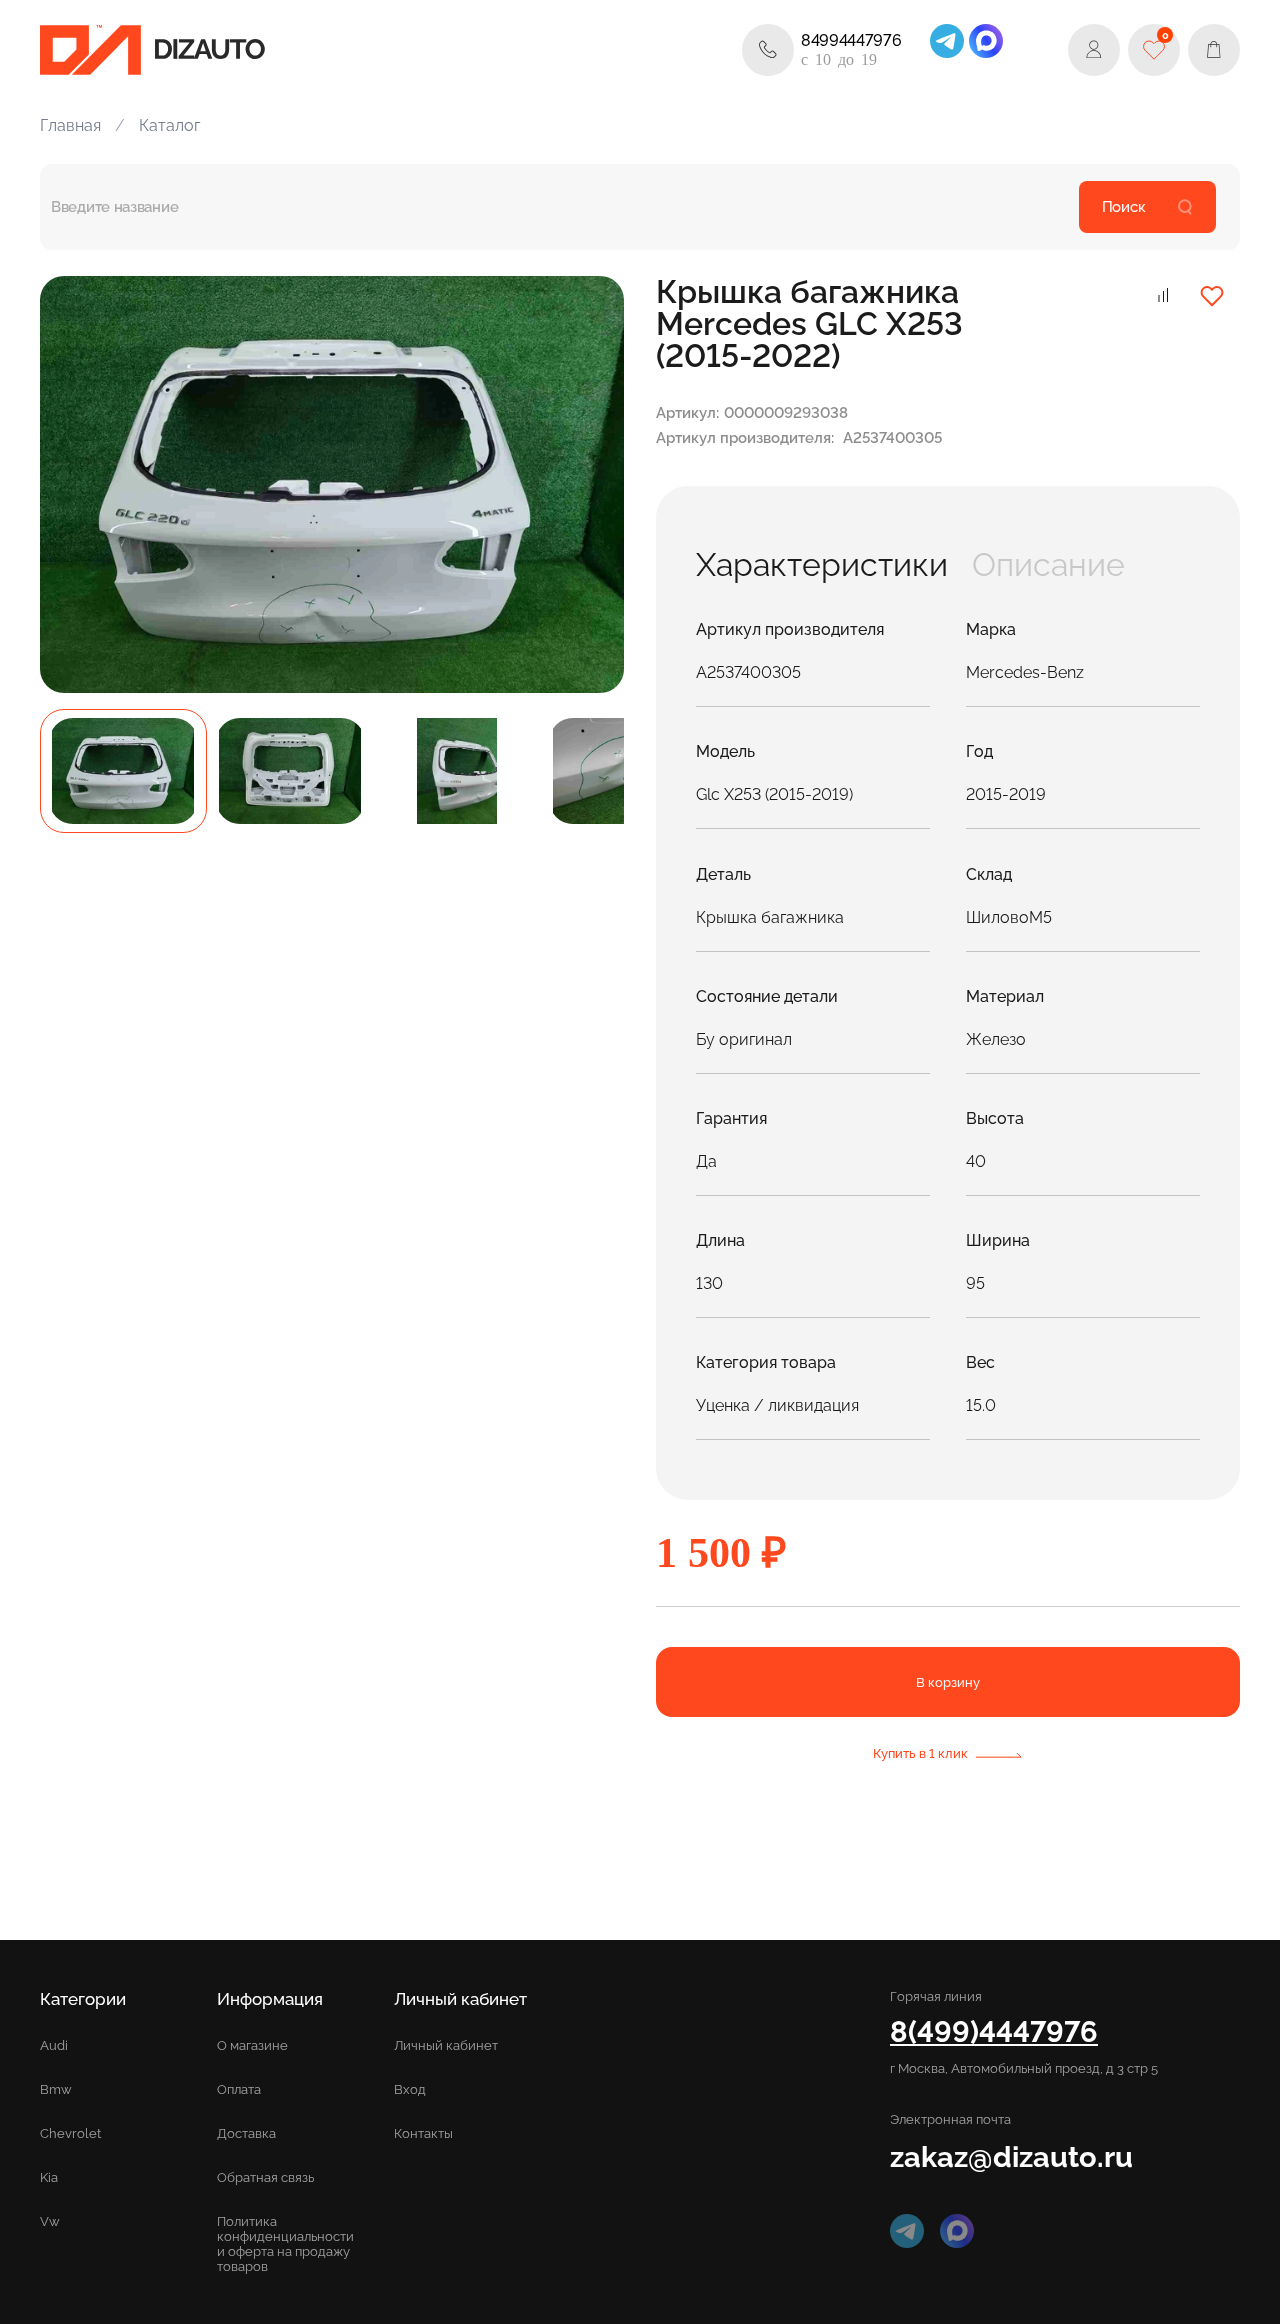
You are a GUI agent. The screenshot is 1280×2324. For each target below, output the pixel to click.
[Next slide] (586, 484)
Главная (70, 125)
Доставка (246, 2133)
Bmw (56, 2089)
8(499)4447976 (994, 2031)
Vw (50, 2221)
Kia (49, 2177)
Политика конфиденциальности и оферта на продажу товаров (285, 2244)
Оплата (239, 2089)
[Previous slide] (78, 484)
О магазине (252, 2045)
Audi (54, 2045)
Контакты (423, 2133)
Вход (410, 2089)
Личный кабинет (446, 2045)
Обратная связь (265, 2177)
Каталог (169, 125)
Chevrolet (70, 2133)
